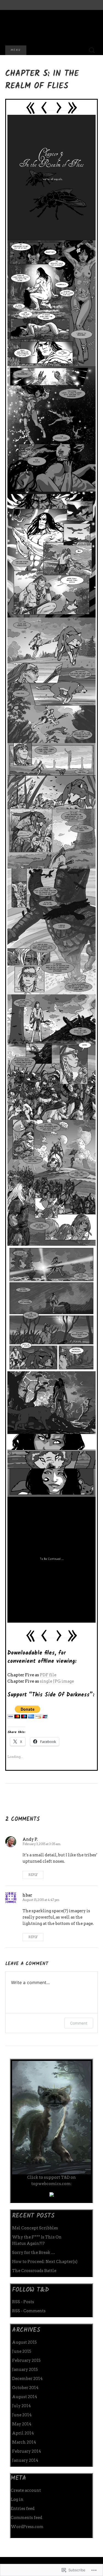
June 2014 (22, 2415)
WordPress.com (27, 2527)
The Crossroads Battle (34, 2271)
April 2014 (23, 2433)
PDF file (48, 1675)
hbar (27, 1895)
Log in (17, 2499)
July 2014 (21, 2406)
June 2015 (22, 2351)
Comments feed (27, 2518)
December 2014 (27, 2379)
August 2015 (24, 2342)
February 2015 (26, 2360)
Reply (33, 1875)
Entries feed (23, 2509)
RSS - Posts (23, 2302)
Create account (26, 2490)
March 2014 (24, 2442)
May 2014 (22, 2424)
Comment (79, 2023)
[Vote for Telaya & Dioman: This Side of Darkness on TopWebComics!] (52, 2194)
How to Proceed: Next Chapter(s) (45, 2262)
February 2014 (27, 2451)
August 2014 (25, 2397)
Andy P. (30, 1839)
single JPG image (57, 1681)
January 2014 (25, 2460)
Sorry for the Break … (34, 2253)
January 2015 (25, 2370)
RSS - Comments (29, 2311)
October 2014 (25, 2388)
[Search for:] (92, 50)
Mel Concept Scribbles (35, 2228)
